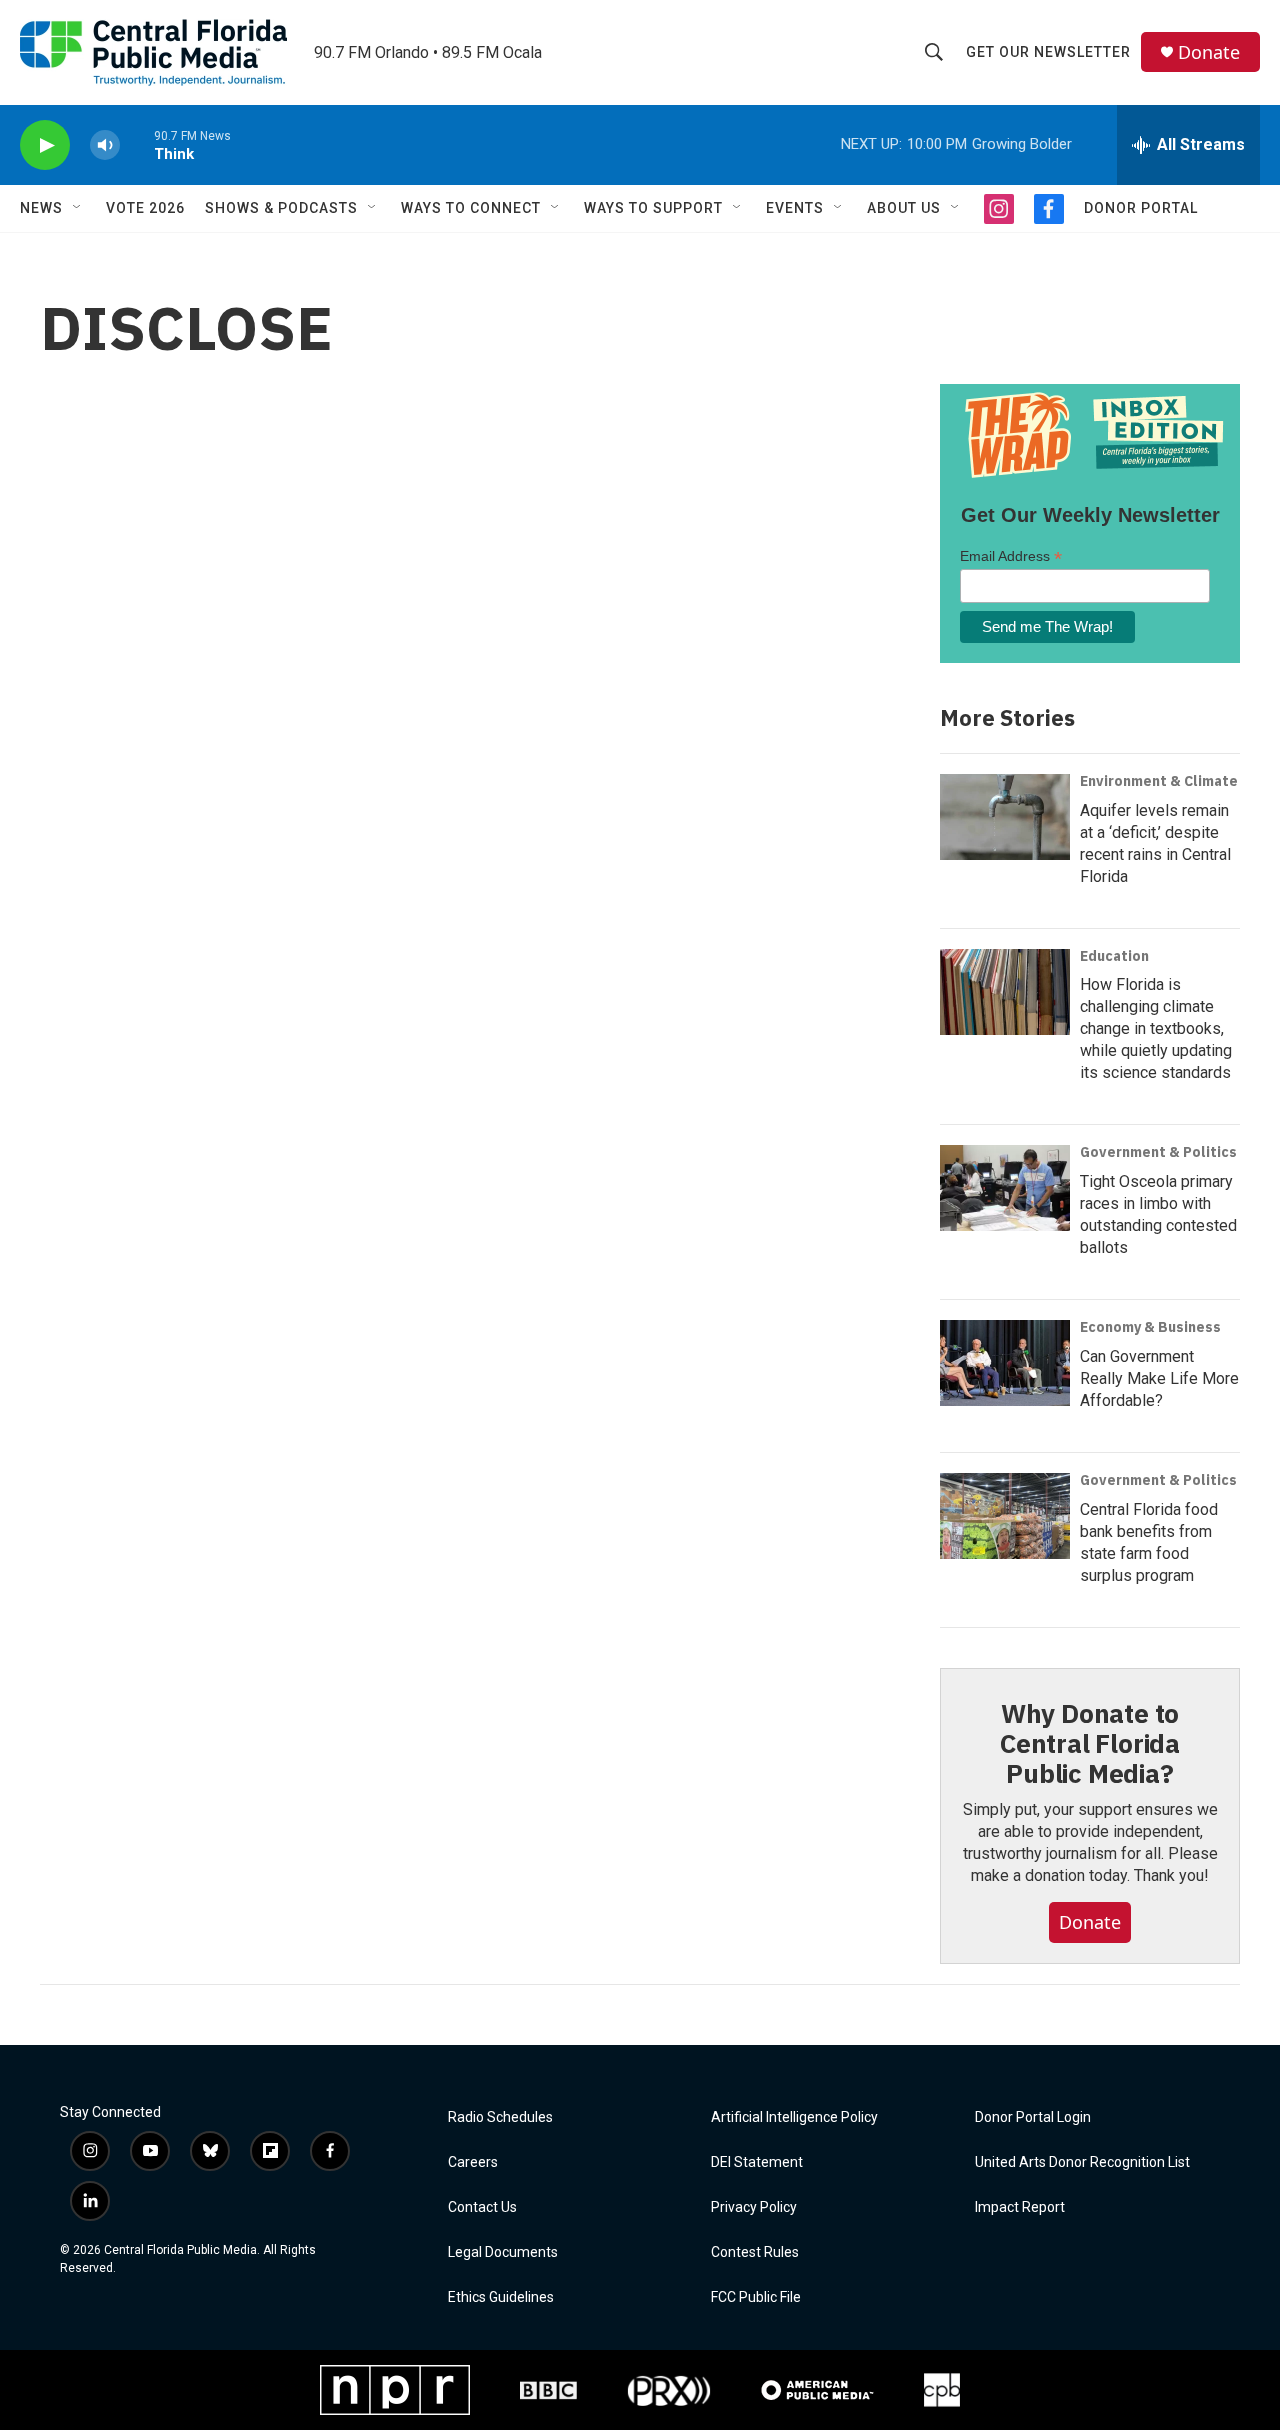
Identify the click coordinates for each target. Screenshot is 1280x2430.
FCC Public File (756, 2297)
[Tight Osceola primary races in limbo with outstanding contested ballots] (1005, 1188)
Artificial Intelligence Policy (794, 2117)
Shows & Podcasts (281, 208)
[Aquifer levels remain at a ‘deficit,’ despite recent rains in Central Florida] (1005, 817)
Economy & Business (1150, 1327)
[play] (45, 145)
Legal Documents (503, 2252)
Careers (473, 2162)
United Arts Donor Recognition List (1082, 2162)
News (41, 208)
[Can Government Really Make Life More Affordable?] (1005, 1363)
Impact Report (1020, 2207)
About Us (904, 208)
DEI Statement (757, 2162)
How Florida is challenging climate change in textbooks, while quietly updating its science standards (1156, 1028)
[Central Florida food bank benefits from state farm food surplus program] (1005, 1516)
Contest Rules (755, 2252)
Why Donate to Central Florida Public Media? (1090, 1743)
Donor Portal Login (1033, 2117)
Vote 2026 (145, 208)
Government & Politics (1158, 1152)
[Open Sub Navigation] (78, 208)
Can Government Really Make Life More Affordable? (1159, 1378)
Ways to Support (653, 208)
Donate (1209, 52)
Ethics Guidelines (501, 2297)
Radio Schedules (500, 2117)
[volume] (105, 145)
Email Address (1011, 556)
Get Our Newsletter (1048, 52)
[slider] (137, 144)
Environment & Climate (1159, 781)
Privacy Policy (754, 2207)
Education (1114, 956)
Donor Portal (1141, 208)
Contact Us (482, 2207)
